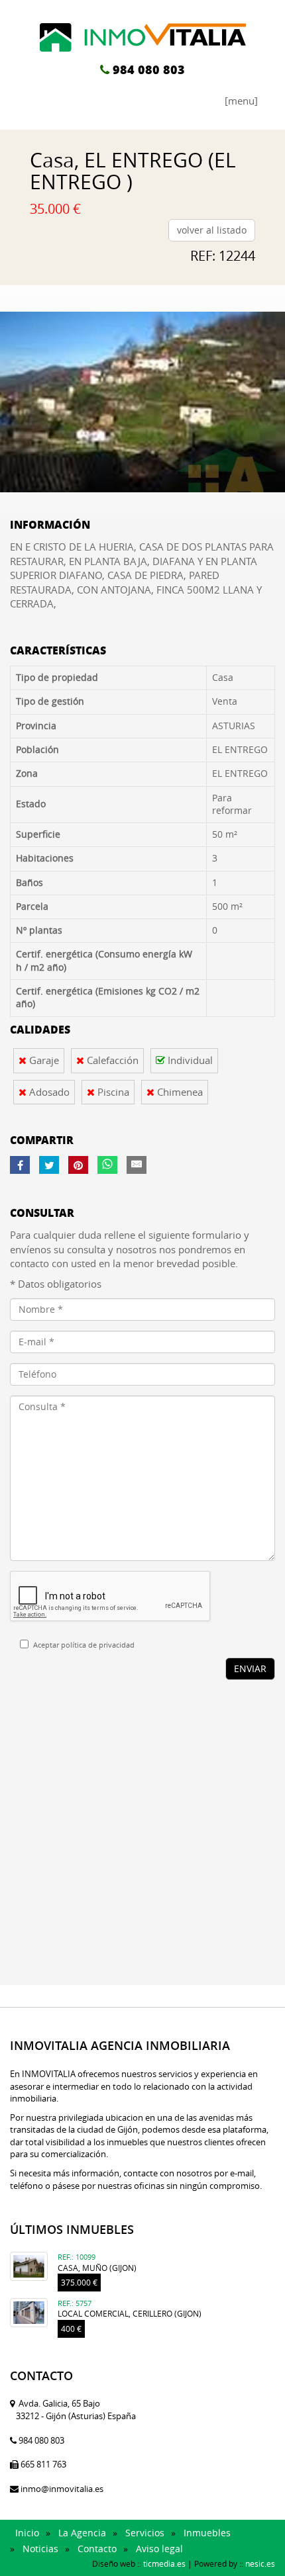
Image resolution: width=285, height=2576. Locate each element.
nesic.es (260, 2563)
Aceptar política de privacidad (84, 1645)
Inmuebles (207, 2533)
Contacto (97, 2549)
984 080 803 (149, 69)
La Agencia (82, 2533)
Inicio (27, 2533)
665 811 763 (43, 2464)
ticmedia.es (164, 2563)
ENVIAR (250, 1668)
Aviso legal (159, 2549)
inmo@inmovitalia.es (62, 2489)
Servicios (145, 2533)
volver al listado (212, 230)
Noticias (40, 2549)
